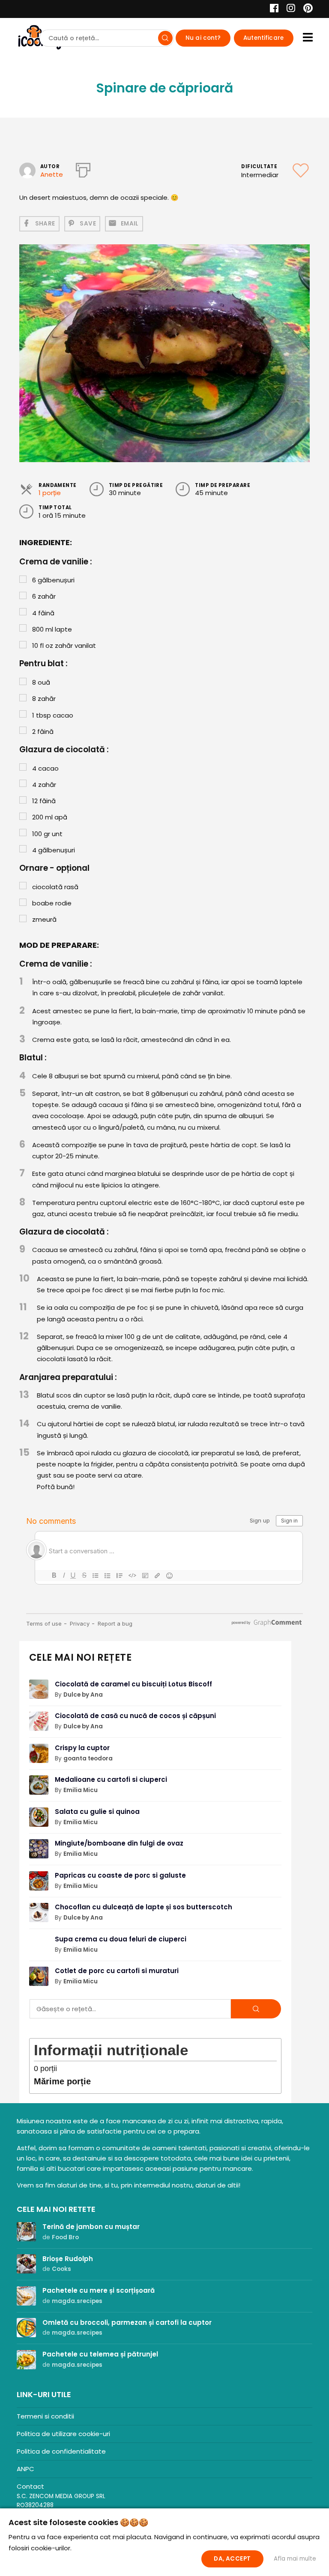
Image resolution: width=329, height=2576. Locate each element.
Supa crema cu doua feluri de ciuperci (121, 1939)
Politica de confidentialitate (61, 2451)
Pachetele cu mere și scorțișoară (99, 2290)
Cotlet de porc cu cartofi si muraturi (117, 1971)
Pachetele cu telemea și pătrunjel (100, 2354)
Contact (30, 2486)
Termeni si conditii (45, 2416)
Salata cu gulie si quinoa (97, 1812)
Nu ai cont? (203, 38)
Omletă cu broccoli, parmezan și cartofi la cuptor (127, 2322)
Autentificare (263, 38)
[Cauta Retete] (165, 38)
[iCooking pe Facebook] (272, 9)
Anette (52, 174)
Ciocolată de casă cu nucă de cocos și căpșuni (135, 1716)
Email (130, 224)
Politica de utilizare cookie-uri (63, 2434)
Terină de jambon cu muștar (91, 2227)
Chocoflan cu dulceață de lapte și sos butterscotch (144, 1907)
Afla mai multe (295, 2559)
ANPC (25, 2469)
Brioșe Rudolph (68, 2259)
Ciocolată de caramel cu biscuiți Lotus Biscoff (133, 1684)
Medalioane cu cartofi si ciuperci (111, 1779)
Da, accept (232, 2559)
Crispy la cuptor (82, 1748)
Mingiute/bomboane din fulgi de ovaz (119, 1843)
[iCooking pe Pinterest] (305, 9)
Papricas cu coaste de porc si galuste (120, 1875)
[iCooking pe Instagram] (289, 9)
